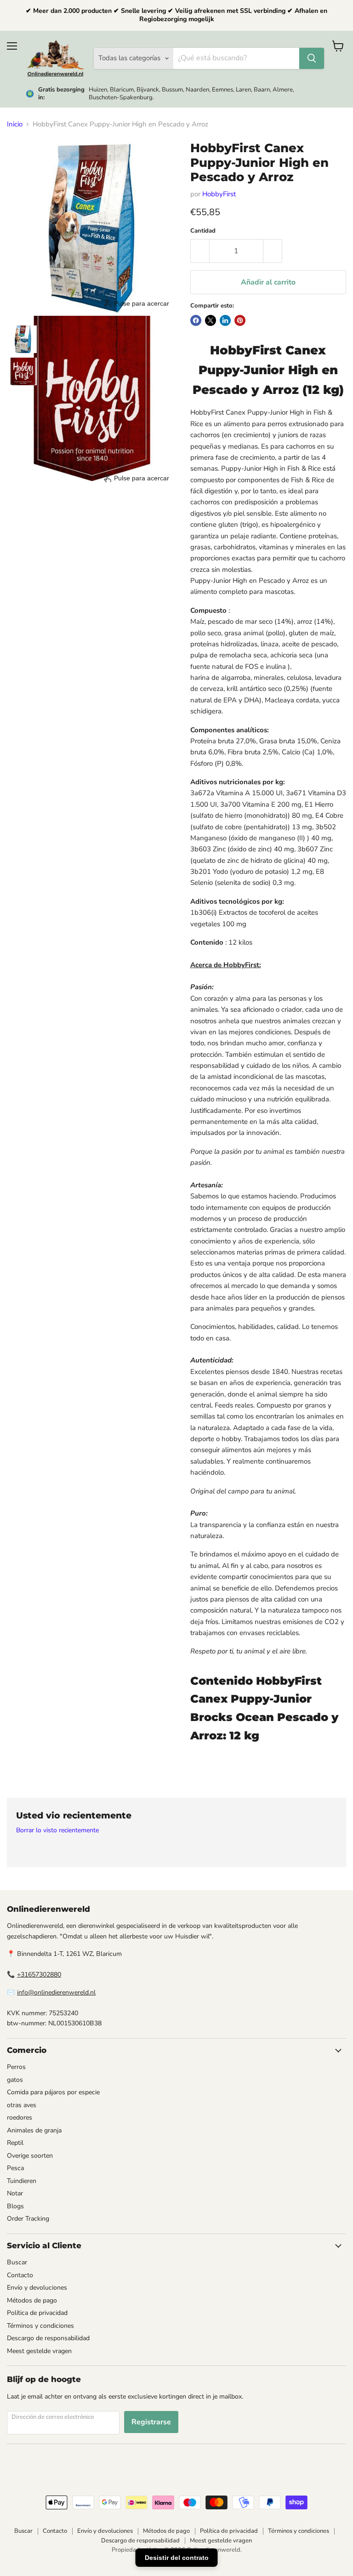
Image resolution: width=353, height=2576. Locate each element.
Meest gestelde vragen (39, 2351)
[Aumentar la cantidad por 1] (273, 251)
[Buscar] (312, 58)
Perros (16, 2067)
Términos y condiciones (40, 2326)
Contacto (20, 2275)
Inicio (15, 124)
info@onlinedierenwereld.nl (56, 1992)
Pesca (15, 2168)
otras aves (22, 2105)
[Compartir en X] (211, 320)
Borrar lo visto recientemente (57, 1830)
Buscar (17, 2262)
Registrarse (151, 2422)
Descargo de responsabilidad (48, 2338)
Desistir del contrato (177, 2558)
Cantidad (203, 231)
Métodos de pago (32, 2300)
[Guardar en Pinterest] (240, 320)
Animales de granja (34, 2130)
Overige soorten (30, 2156)
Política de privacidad (37, 2313)
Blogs (15, 2206)
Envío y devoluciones (37, 2288)
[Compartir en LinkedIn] (225, 320)
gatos (15, 2080)
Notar (15, 2193)
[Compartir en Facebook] (196, 320)
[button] (23, 339)
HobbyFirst (219, 194)
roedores (20, 2117)
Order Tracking (28, 2219)
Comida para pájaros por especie (53, 2092)
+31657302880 (39, 1975)
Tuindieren (22, 2181)
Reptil (15, 2143)
